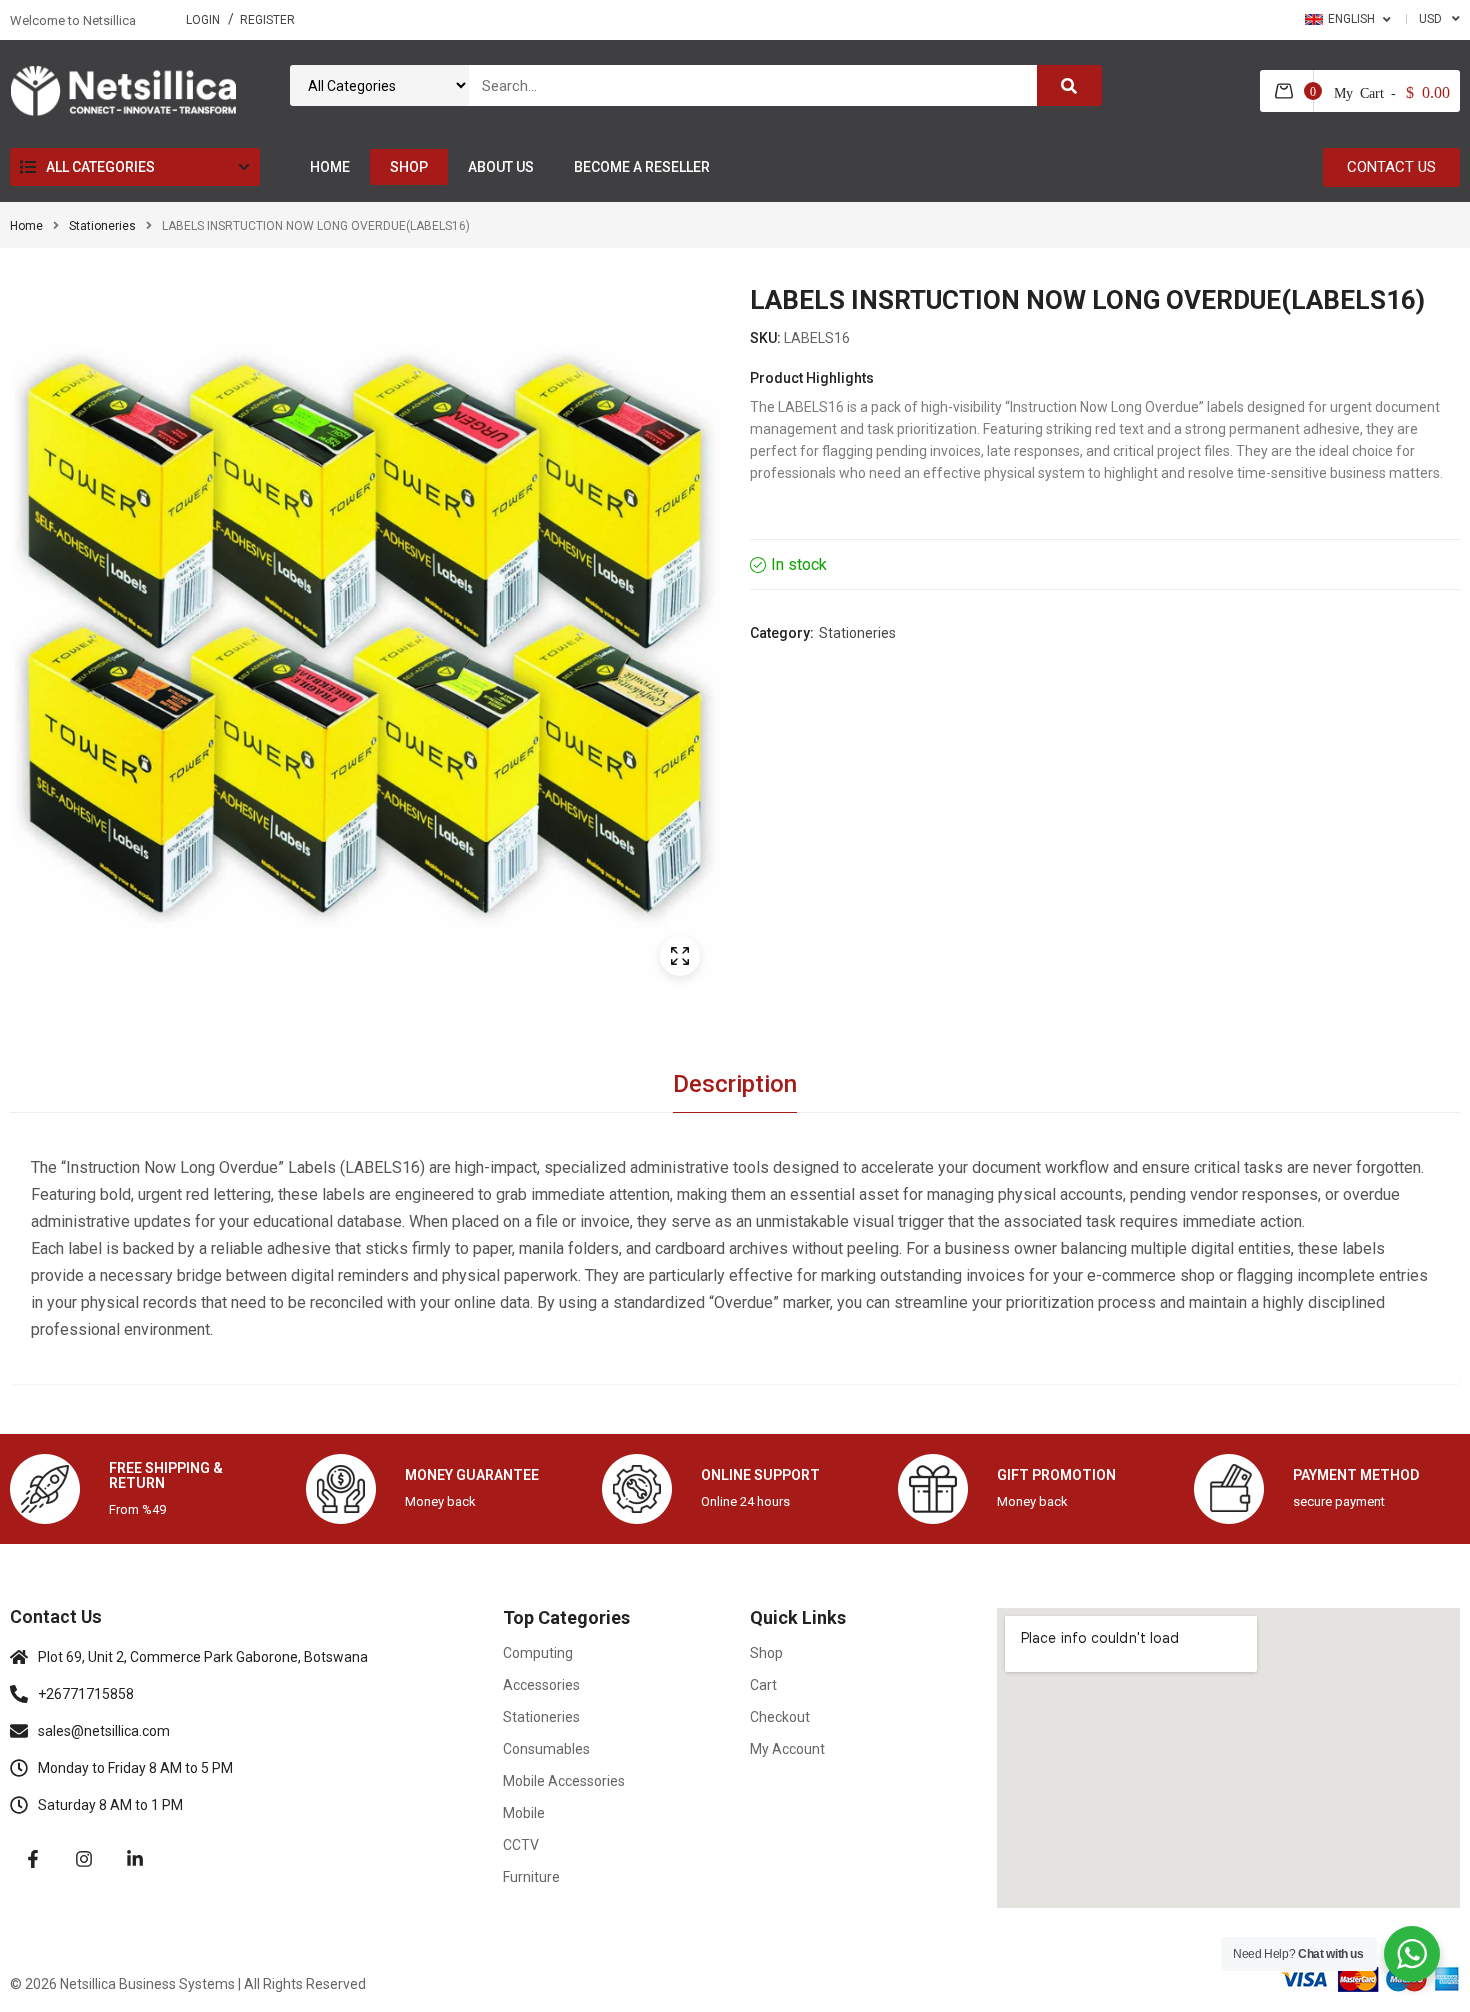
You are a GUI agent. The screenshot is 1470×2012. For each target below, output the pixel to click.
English (1351, 19)
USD (1430, 19)
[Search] (1069, 85)
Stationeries (102, 226)
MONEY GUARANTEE (472, 1475)
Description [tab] (735, 1084)
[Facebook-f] (33, 1859)
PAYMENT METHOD (1356, 1475)
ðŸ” (680, 956)
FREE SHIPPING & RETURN (166, 1475)
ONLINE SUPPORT (760, 1475)
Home (26, 226)
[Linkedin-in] (135, 1859)
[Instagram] (84, 1859)
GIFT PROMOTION (1056, 1475)
